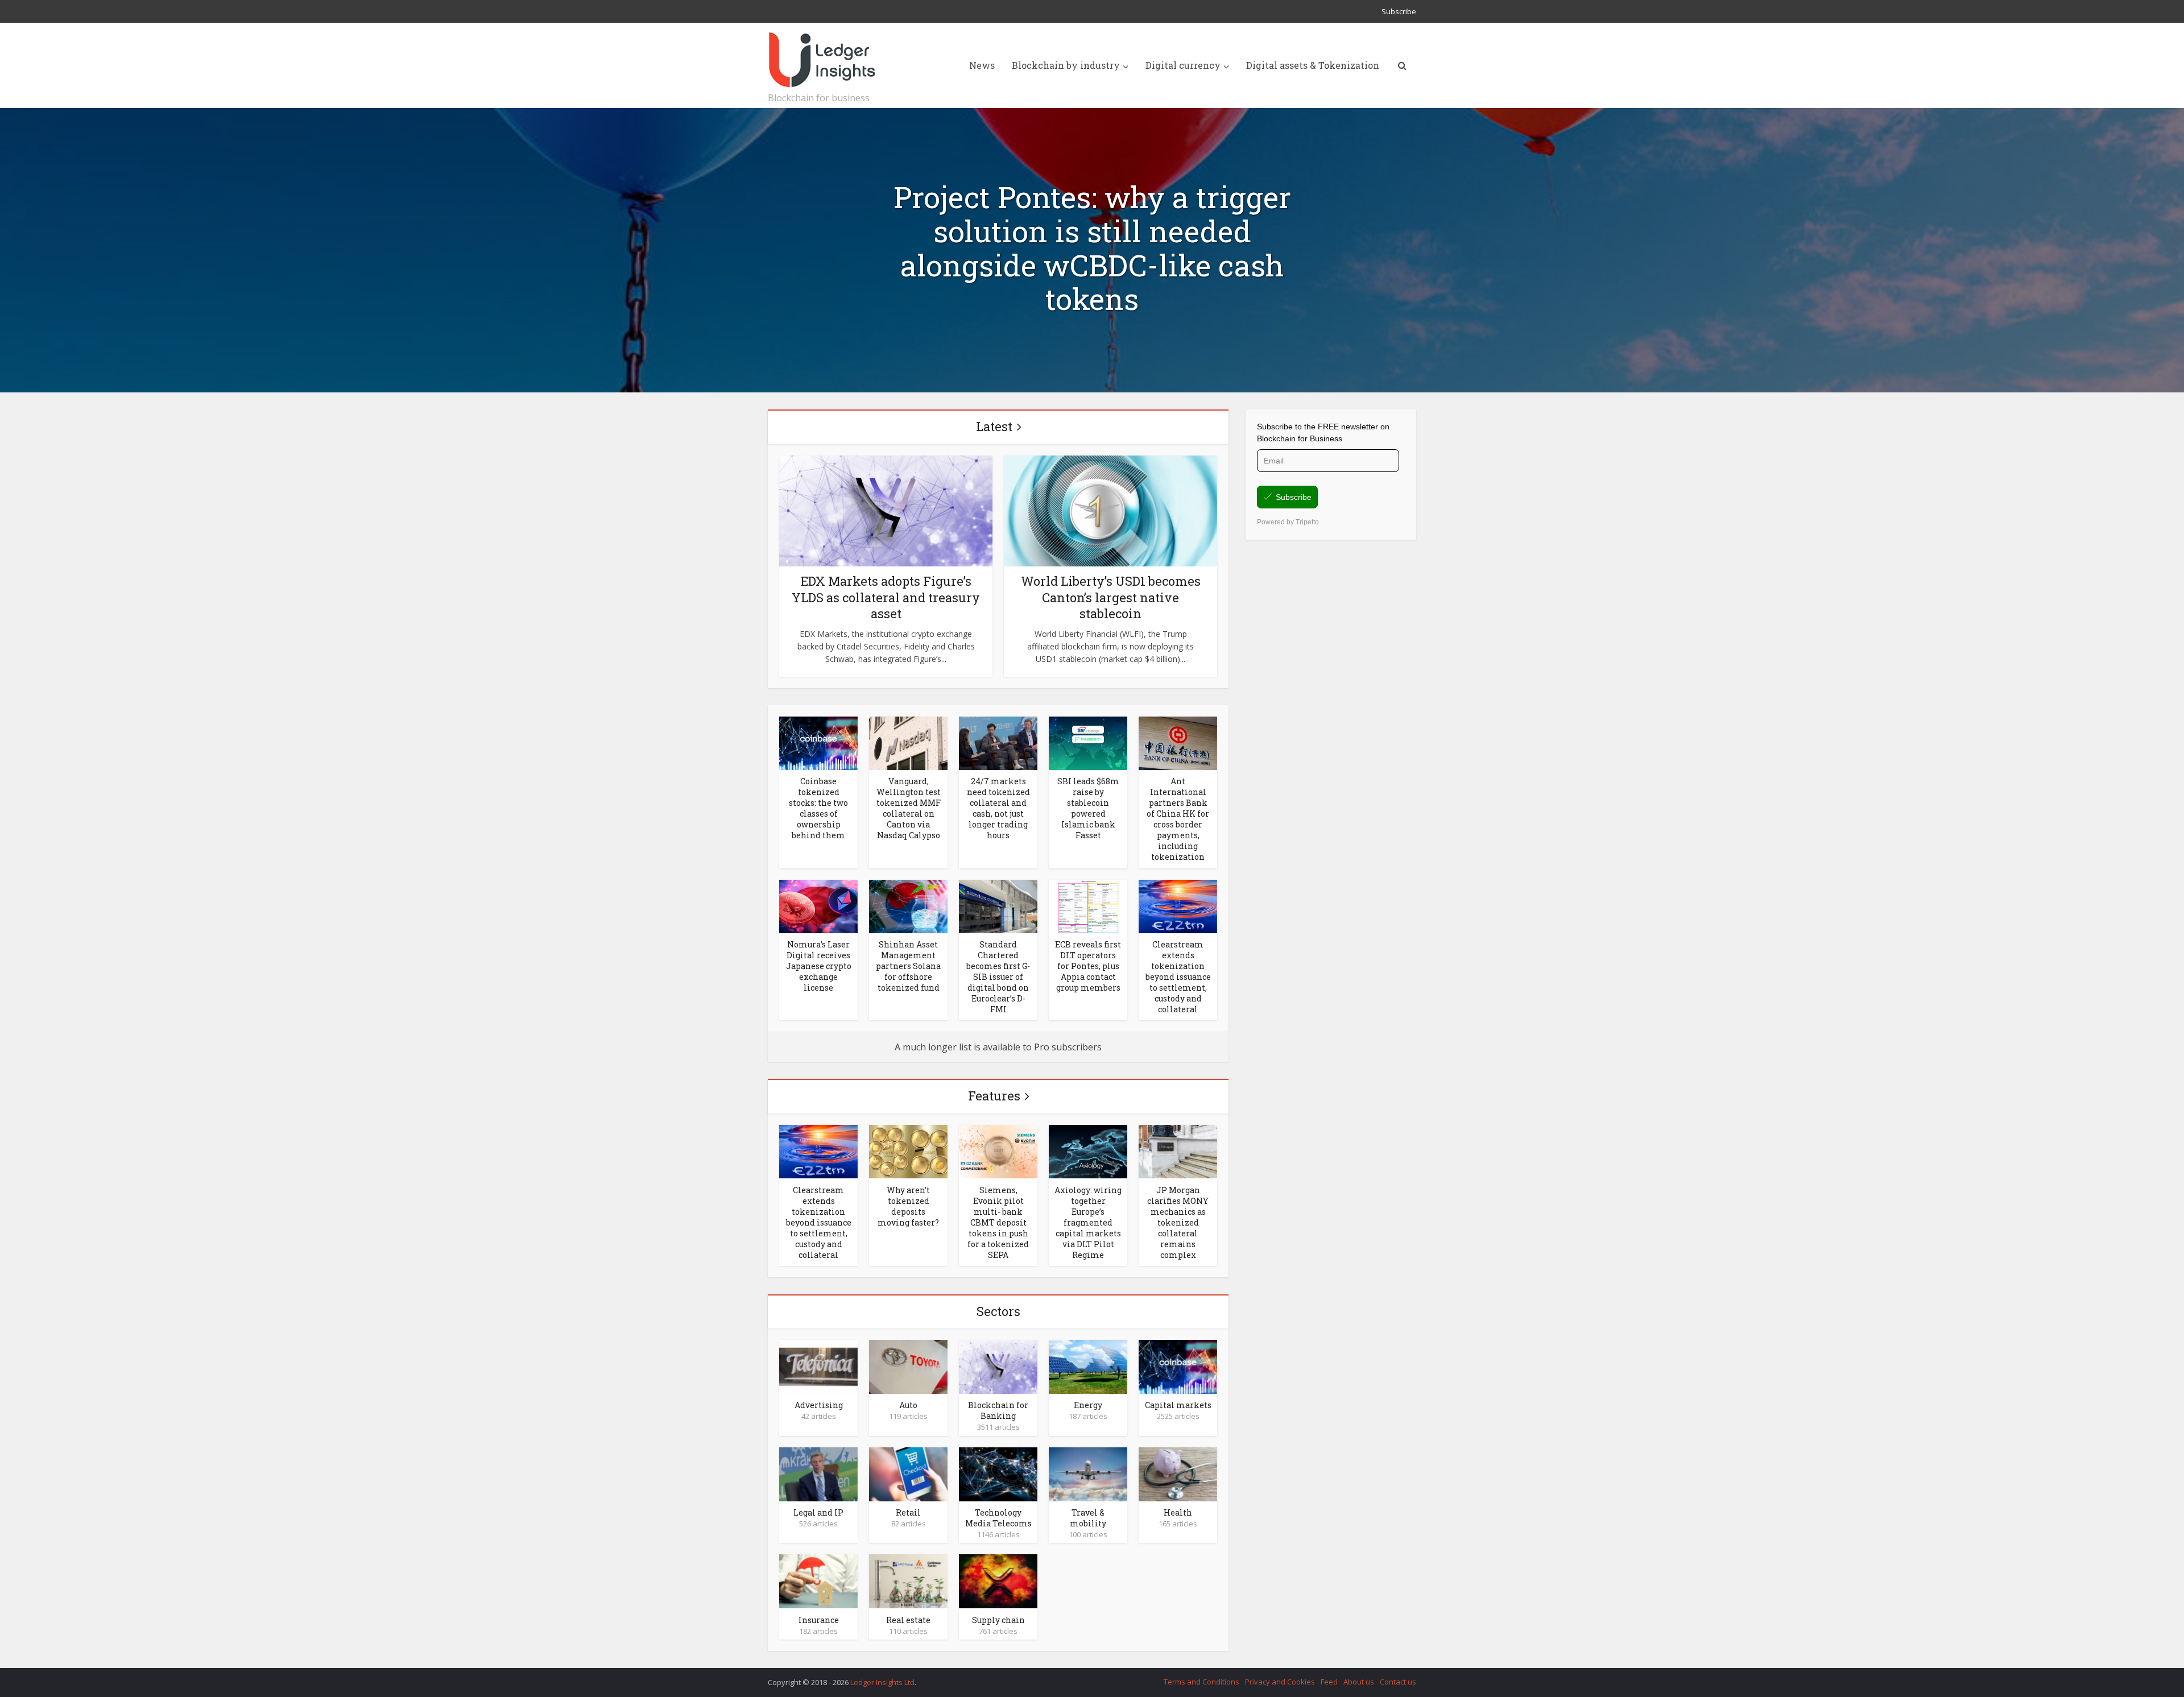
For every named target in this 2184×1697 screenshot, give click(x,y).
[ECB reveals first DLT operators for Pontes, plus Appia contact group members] (1088, 905)
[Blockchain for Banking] (998, 1366)
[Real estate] (908, 1580)
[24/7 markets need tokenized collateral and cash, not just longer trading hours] (998, 742)
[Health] (1178, 1474)
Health (1178, 1512)
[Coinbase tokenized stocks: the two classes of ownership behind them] (818, 742)
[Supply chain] (998, 1580)
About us (1359, 1682)
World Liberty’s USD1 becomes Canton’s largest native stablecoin (1111, 597)
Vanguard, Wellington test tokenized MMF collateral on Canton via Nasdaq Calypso (909, 808)
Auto (908, 1405)
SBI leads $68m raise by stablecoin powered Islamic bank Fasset (1088, 808)
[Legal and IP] (818, 1474)
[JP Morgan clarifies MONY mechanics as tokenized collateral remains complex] (1178, 1151)
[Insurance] (818, 1580)
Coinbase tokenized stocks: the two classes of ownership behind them (818, 808)
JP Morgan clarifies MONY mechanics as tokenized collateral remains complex (1178, 1222)
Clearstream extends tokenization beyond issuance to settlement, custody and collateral (1178, 977)
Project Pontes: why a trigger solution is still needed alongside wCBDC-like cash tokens (1092, 248)
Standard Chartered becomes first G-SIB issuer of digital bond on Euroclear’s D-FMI (998, 977)
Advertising (819, 1405)
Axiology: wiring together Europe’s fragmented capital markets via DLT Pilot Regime (1088, 1222)
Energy (1088, 1405)
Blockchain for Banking (998, 1410)
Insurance (819, 1620)
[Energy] (1088, 1366)
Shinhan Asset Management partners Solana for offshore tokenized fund (908, 966)
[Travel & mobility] (1088, 1474)
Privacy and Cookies (1280, 1682)
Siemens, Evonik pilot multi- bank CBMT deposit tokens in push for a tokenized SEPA (998, 1222)
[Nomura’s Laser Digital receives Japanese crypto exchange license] (818, 905)
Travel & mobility (1088, 1518)
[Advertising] (818, 1366)
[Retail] (908, 1474)
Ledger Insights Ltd (882, 1682)
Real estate (908, 1620)
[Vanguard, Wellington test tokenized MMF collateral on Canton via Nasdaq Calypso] (908, 742)
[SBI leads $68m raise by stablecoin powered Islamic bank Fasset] (1088, 742)
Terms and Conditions (1201, 1682)
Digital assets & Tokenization (1313, 65)
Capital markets (1178, 1405)
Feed (1329, 1682)
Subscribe (1399, 11)
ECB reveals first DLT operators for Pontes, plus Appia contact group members (1088, 966)
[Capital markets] (1178, 1366)
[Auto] (908, 1366)
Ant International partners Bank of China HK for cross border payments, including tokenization (1178, 819)
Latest (994, 426)
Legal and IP (818, 1512)
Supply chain (998, 1620)
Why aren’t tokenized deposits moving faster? (908, 1206)
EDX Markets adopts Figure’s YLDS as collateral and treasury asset (886, 597)
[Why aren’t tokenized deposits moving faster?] (908, 1151)
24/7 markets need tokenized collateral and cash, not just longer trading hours (998, 808)
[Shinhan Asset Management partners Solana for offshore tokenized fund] (908, 905)
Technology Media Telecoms (998, 1518)
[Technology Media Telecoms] (998, 1474)
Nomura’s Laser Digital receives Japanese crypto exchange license (819, 966)
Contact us (1398, 1682)
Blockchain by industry (1066, 65)
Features (994, 1096)
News (982, 65)
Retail (908, 1512)
